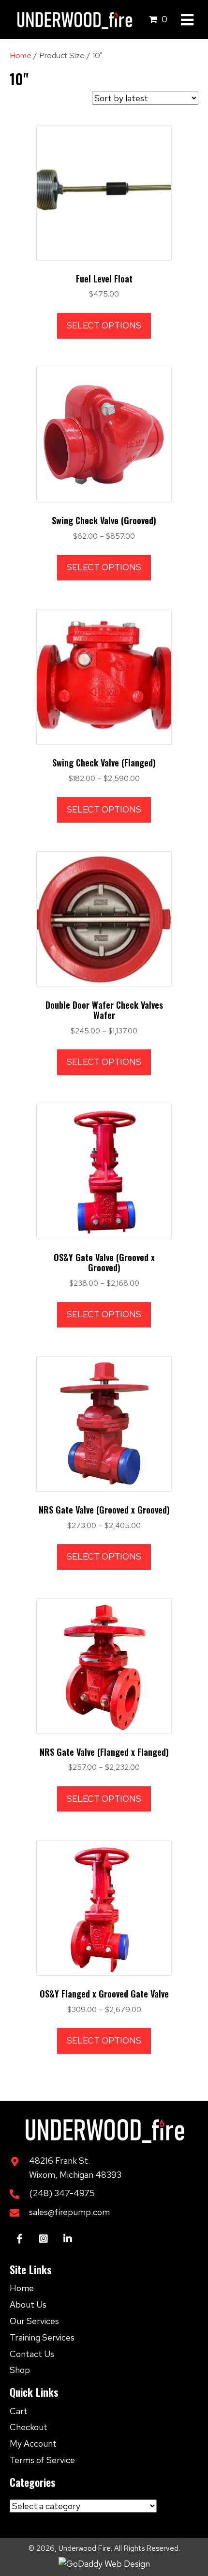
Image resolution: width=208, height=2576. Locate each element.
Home (21, 55)
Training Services (42, 2337)
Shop (20, 2370)
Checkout (29, 2427)
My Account (33, 2443)
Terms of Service (42, 2460)
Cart (19, 2411)
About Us (28, 2304)
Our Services (34, 2321)
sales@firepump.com (69, 2212)
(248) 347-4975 (62, 2193)
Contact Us (32, 2354)
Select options (104, 325)
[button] (19, 2239)
